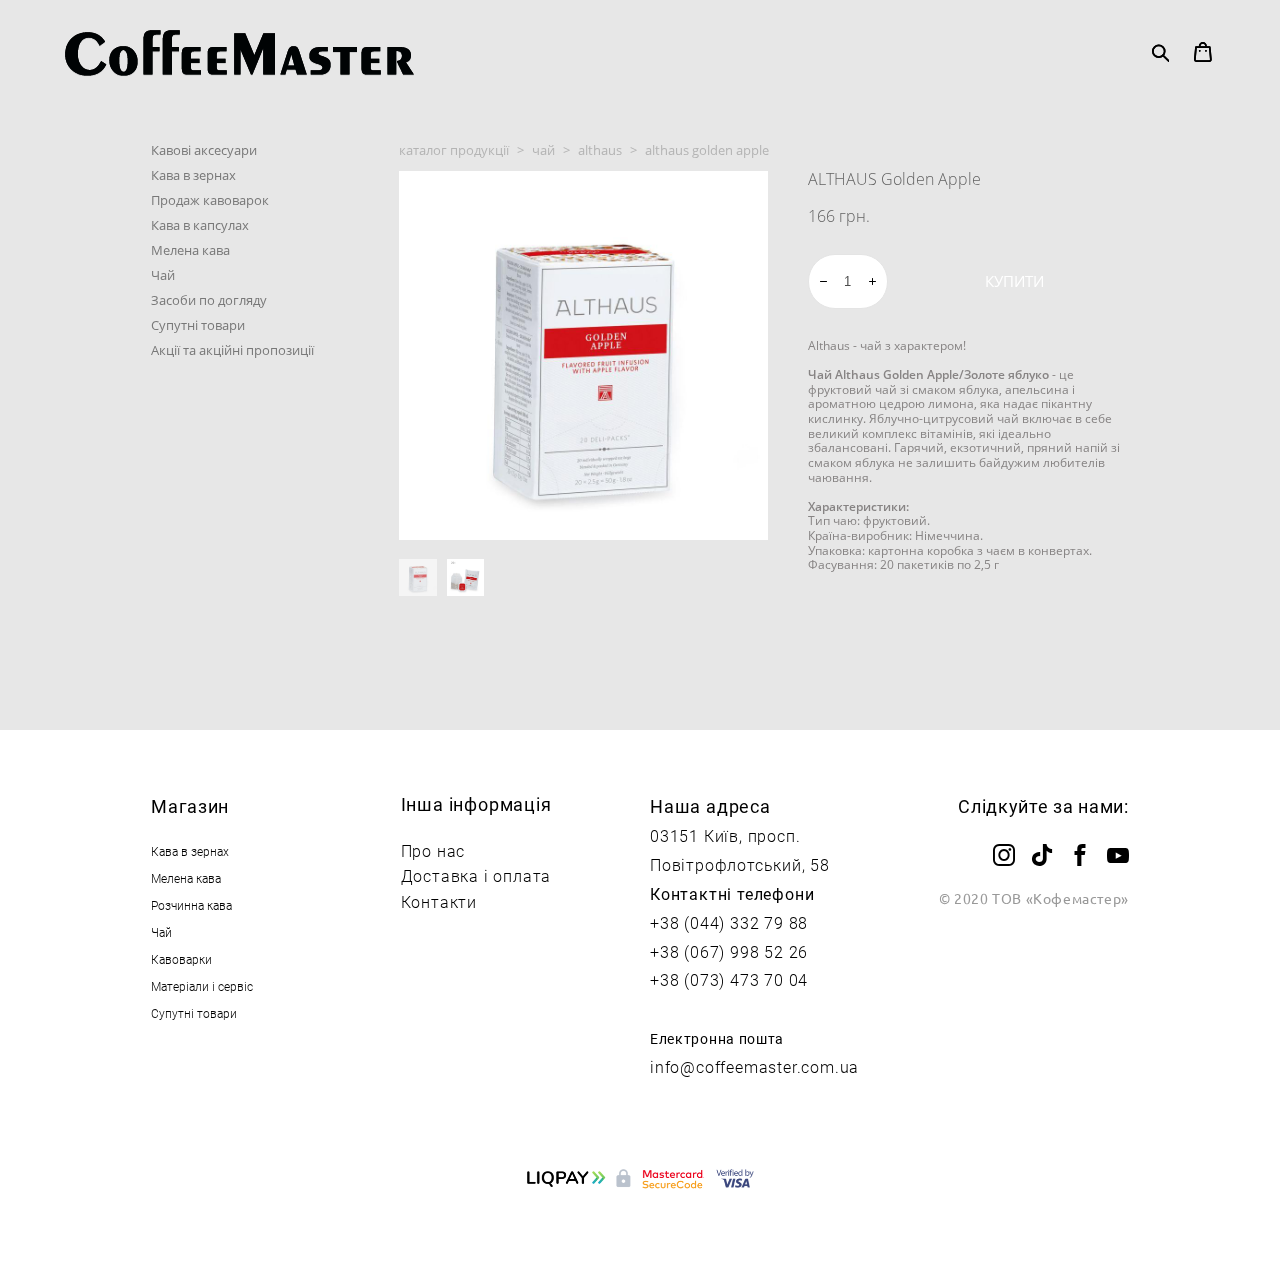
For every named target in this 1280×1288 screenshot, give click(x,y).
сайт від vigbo (640, 1240)
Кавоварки (181, 959)
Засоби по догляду (209, 300)
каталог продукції (454, 150)
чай (543, 150)
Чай (163, 275)
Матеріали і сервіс (202, 986)
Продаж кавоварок (210, 200)
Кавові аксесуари (204, 150)
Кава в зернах (193, 175)
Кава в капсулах (200, 225)
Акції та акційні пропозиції (232, 350)
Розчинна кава (191, 905)
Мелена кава (190, 250)
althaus (600, 150)
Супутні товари (198, 325)
